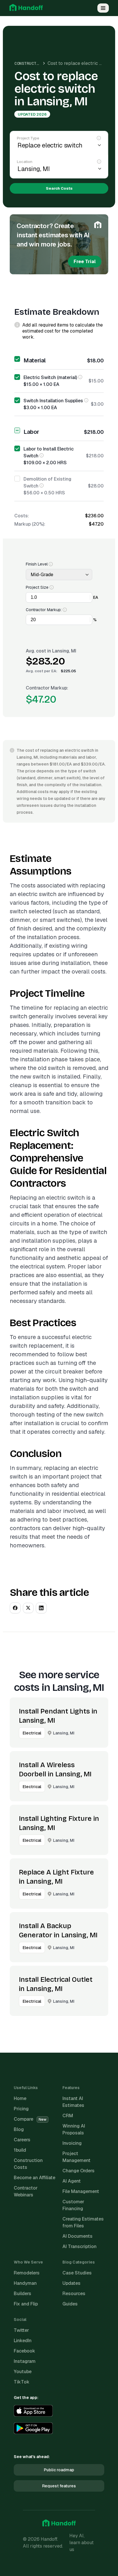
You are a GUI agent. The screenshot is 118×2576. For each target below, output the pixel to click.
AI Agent (72, 2181)
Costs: (22, 516)
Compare (30, 2119)
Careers (22, 2140)
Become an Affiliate (35, 2178)
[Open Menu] (103, 8)
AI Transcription (79, 2246)
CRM (68, 2116)
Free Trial (85, 262)
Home (20, 2098)
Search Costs (59, 188)
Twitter (21, 2330)
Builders (22, 2294)
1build (20, 2150)
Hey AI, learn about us (81, 2543)
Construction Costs (36, 63)
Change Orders (78, 2171)
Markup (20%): (30, 524)
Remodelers (27, 2273)
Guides (70, 2304)
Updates (71, 2283)
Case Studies (77, 2273)
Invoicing (72, 2143)
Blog (19, 2129)
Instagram (25, 2361)
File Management (81, 2191)
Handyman (25, 2283)
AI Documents (77, 2236)
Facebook (24, 2351)
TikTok (22, 2382)
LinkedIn (23, 2341)
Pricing (21, 2109)
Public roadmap (59, 2470)
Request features (59, 2486)
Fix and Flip (26, 2304)
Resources (74, 2294)
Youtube (23, 2372)
